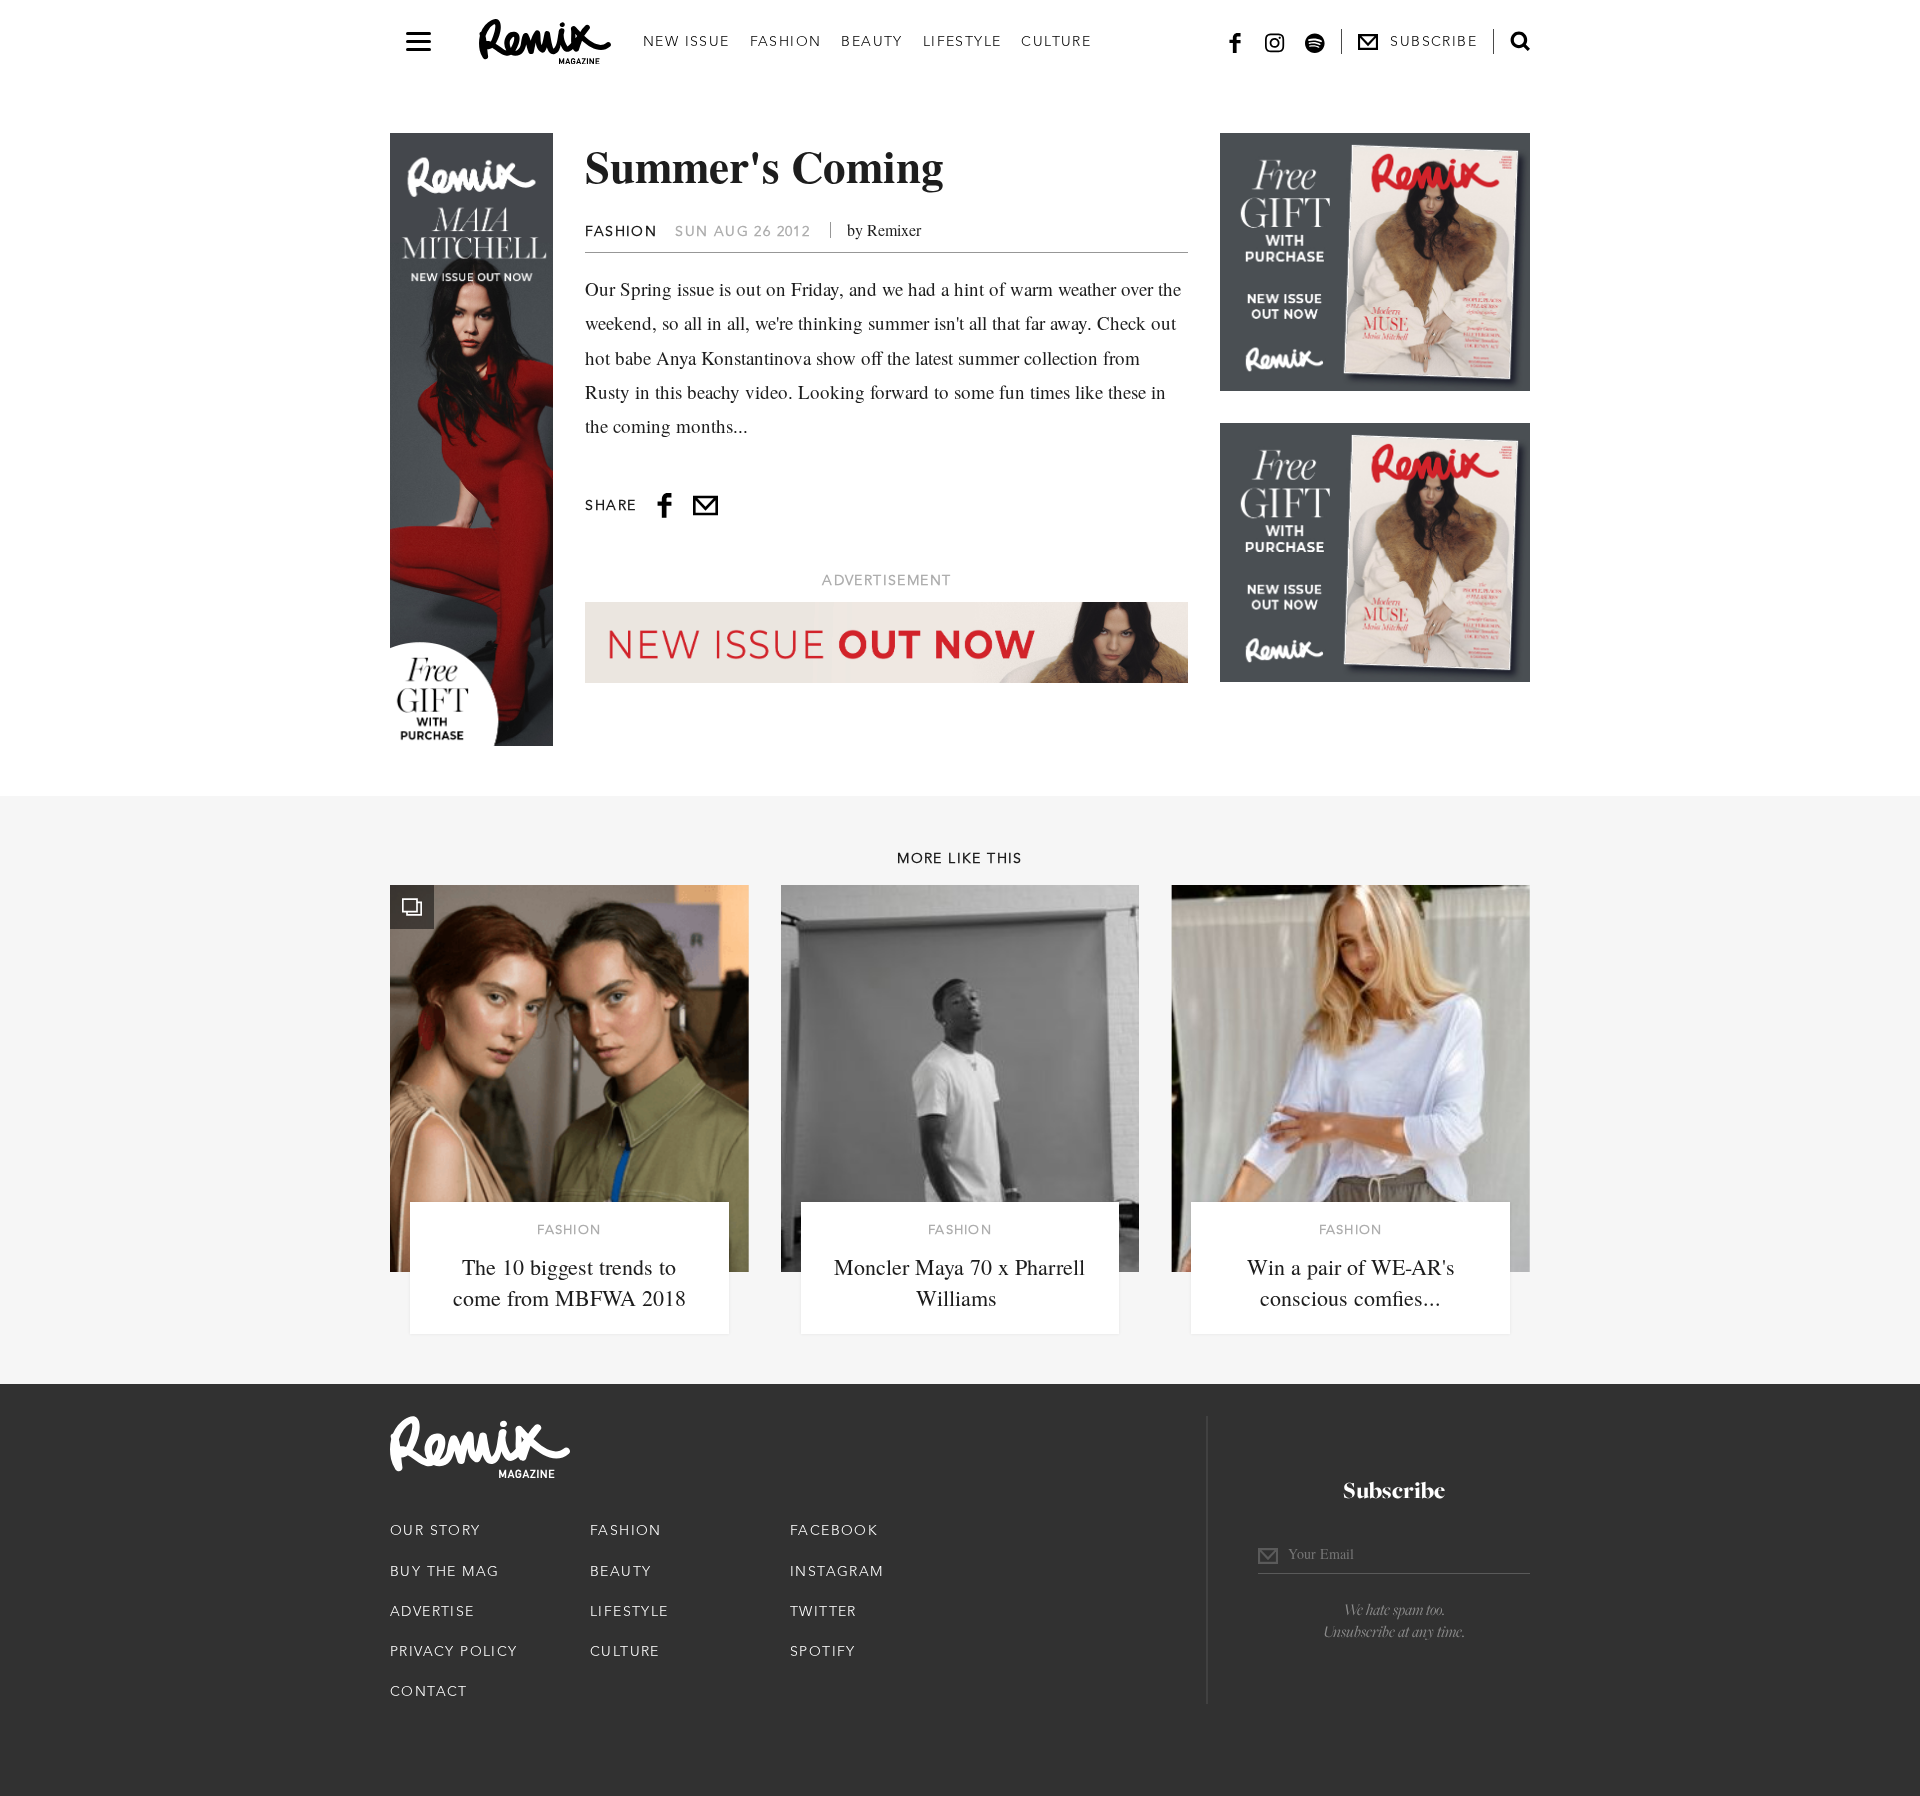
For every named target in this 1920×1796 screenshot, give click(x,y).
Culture (1056, 41)
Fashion (786, 41)
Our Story (435, 1530)
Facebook (834, 1530)
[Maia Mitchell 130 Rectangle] (1375, 262)
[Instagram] (1275, 41)
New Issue (686, 41)
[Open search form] (1520, 41)
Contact (429, 1691)
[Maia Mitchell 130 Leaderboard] (886, 642)
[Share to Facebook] (664, 505)
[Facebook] (1235, 41)
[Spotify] (1315, 41)
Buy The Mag (444, 1571)
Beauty (871, 41)
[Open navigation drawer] (418, 41)
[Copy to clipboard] (705, 505)
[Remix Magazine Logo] (545, 42)
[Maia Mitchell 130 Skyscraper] (471, 439)
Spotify (823, 1651)
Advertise (432, 1611)
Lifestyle (962, 41)
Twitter (823, 1611)
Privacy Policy (454, 1651)
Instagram (837, 1571)
